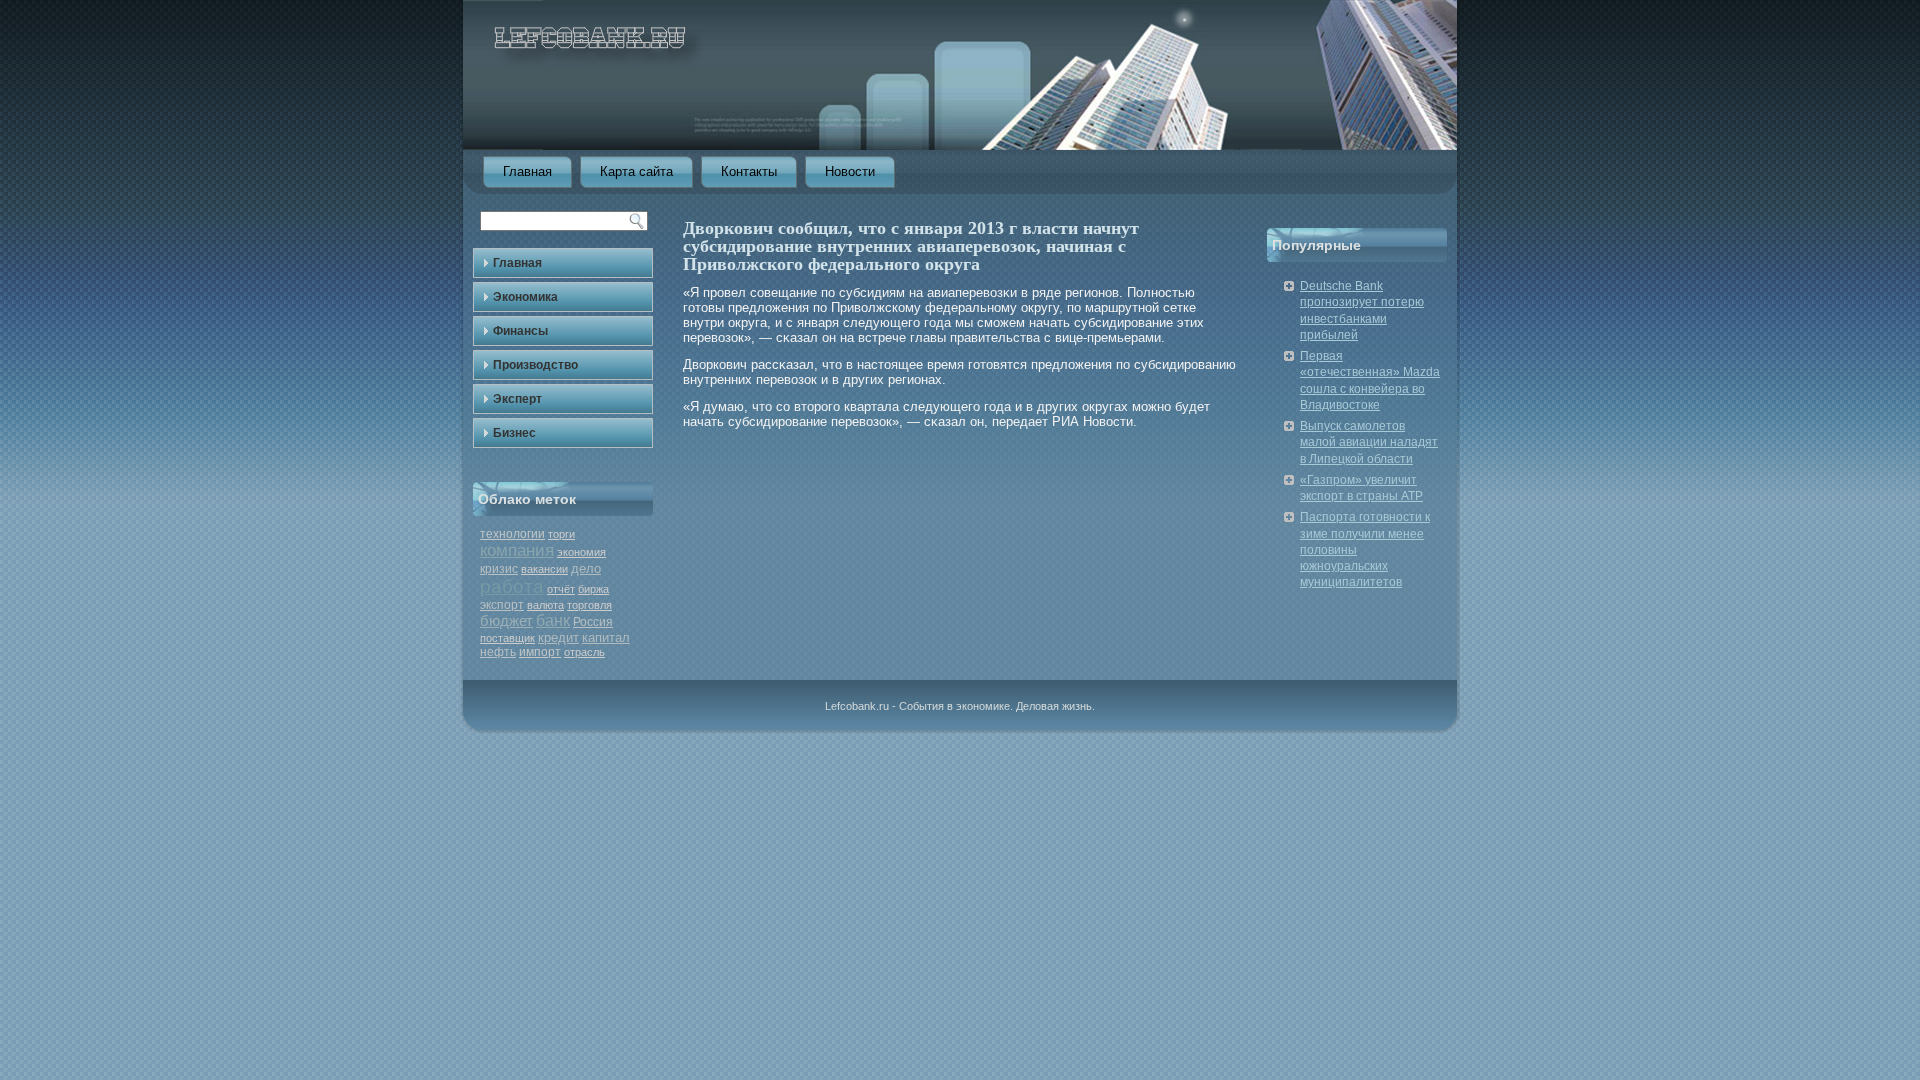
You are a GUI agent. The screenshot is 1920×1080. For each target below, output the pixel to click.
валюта (545, 605)
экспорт (502, 605)
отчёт (561, 589)
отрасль (584, 652)
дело (586, 568)
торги (561, 534)
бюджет (506, 620)
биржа (593, 589)
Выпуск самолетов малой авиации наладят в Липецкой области (1369, 442)
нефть (498, 652)
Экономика (525, 297)
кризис (499, 569)
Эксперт (517, 399)
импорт (540, 652)
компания (517, 550)
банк (553, 620)
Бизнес (514, 433)
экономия (581, 552)
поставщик (507, 638)
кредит (558, 637)
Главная (527, 171)
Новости (850, 171)
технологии (512, 534)
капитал (606, 637)
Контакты (749, 171)
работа (512, 586)
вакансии (544, 569)
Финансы (520, 331)
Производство (535, 365)
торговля (589, 605)
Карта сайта (636, 171)
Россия (593, 622)
